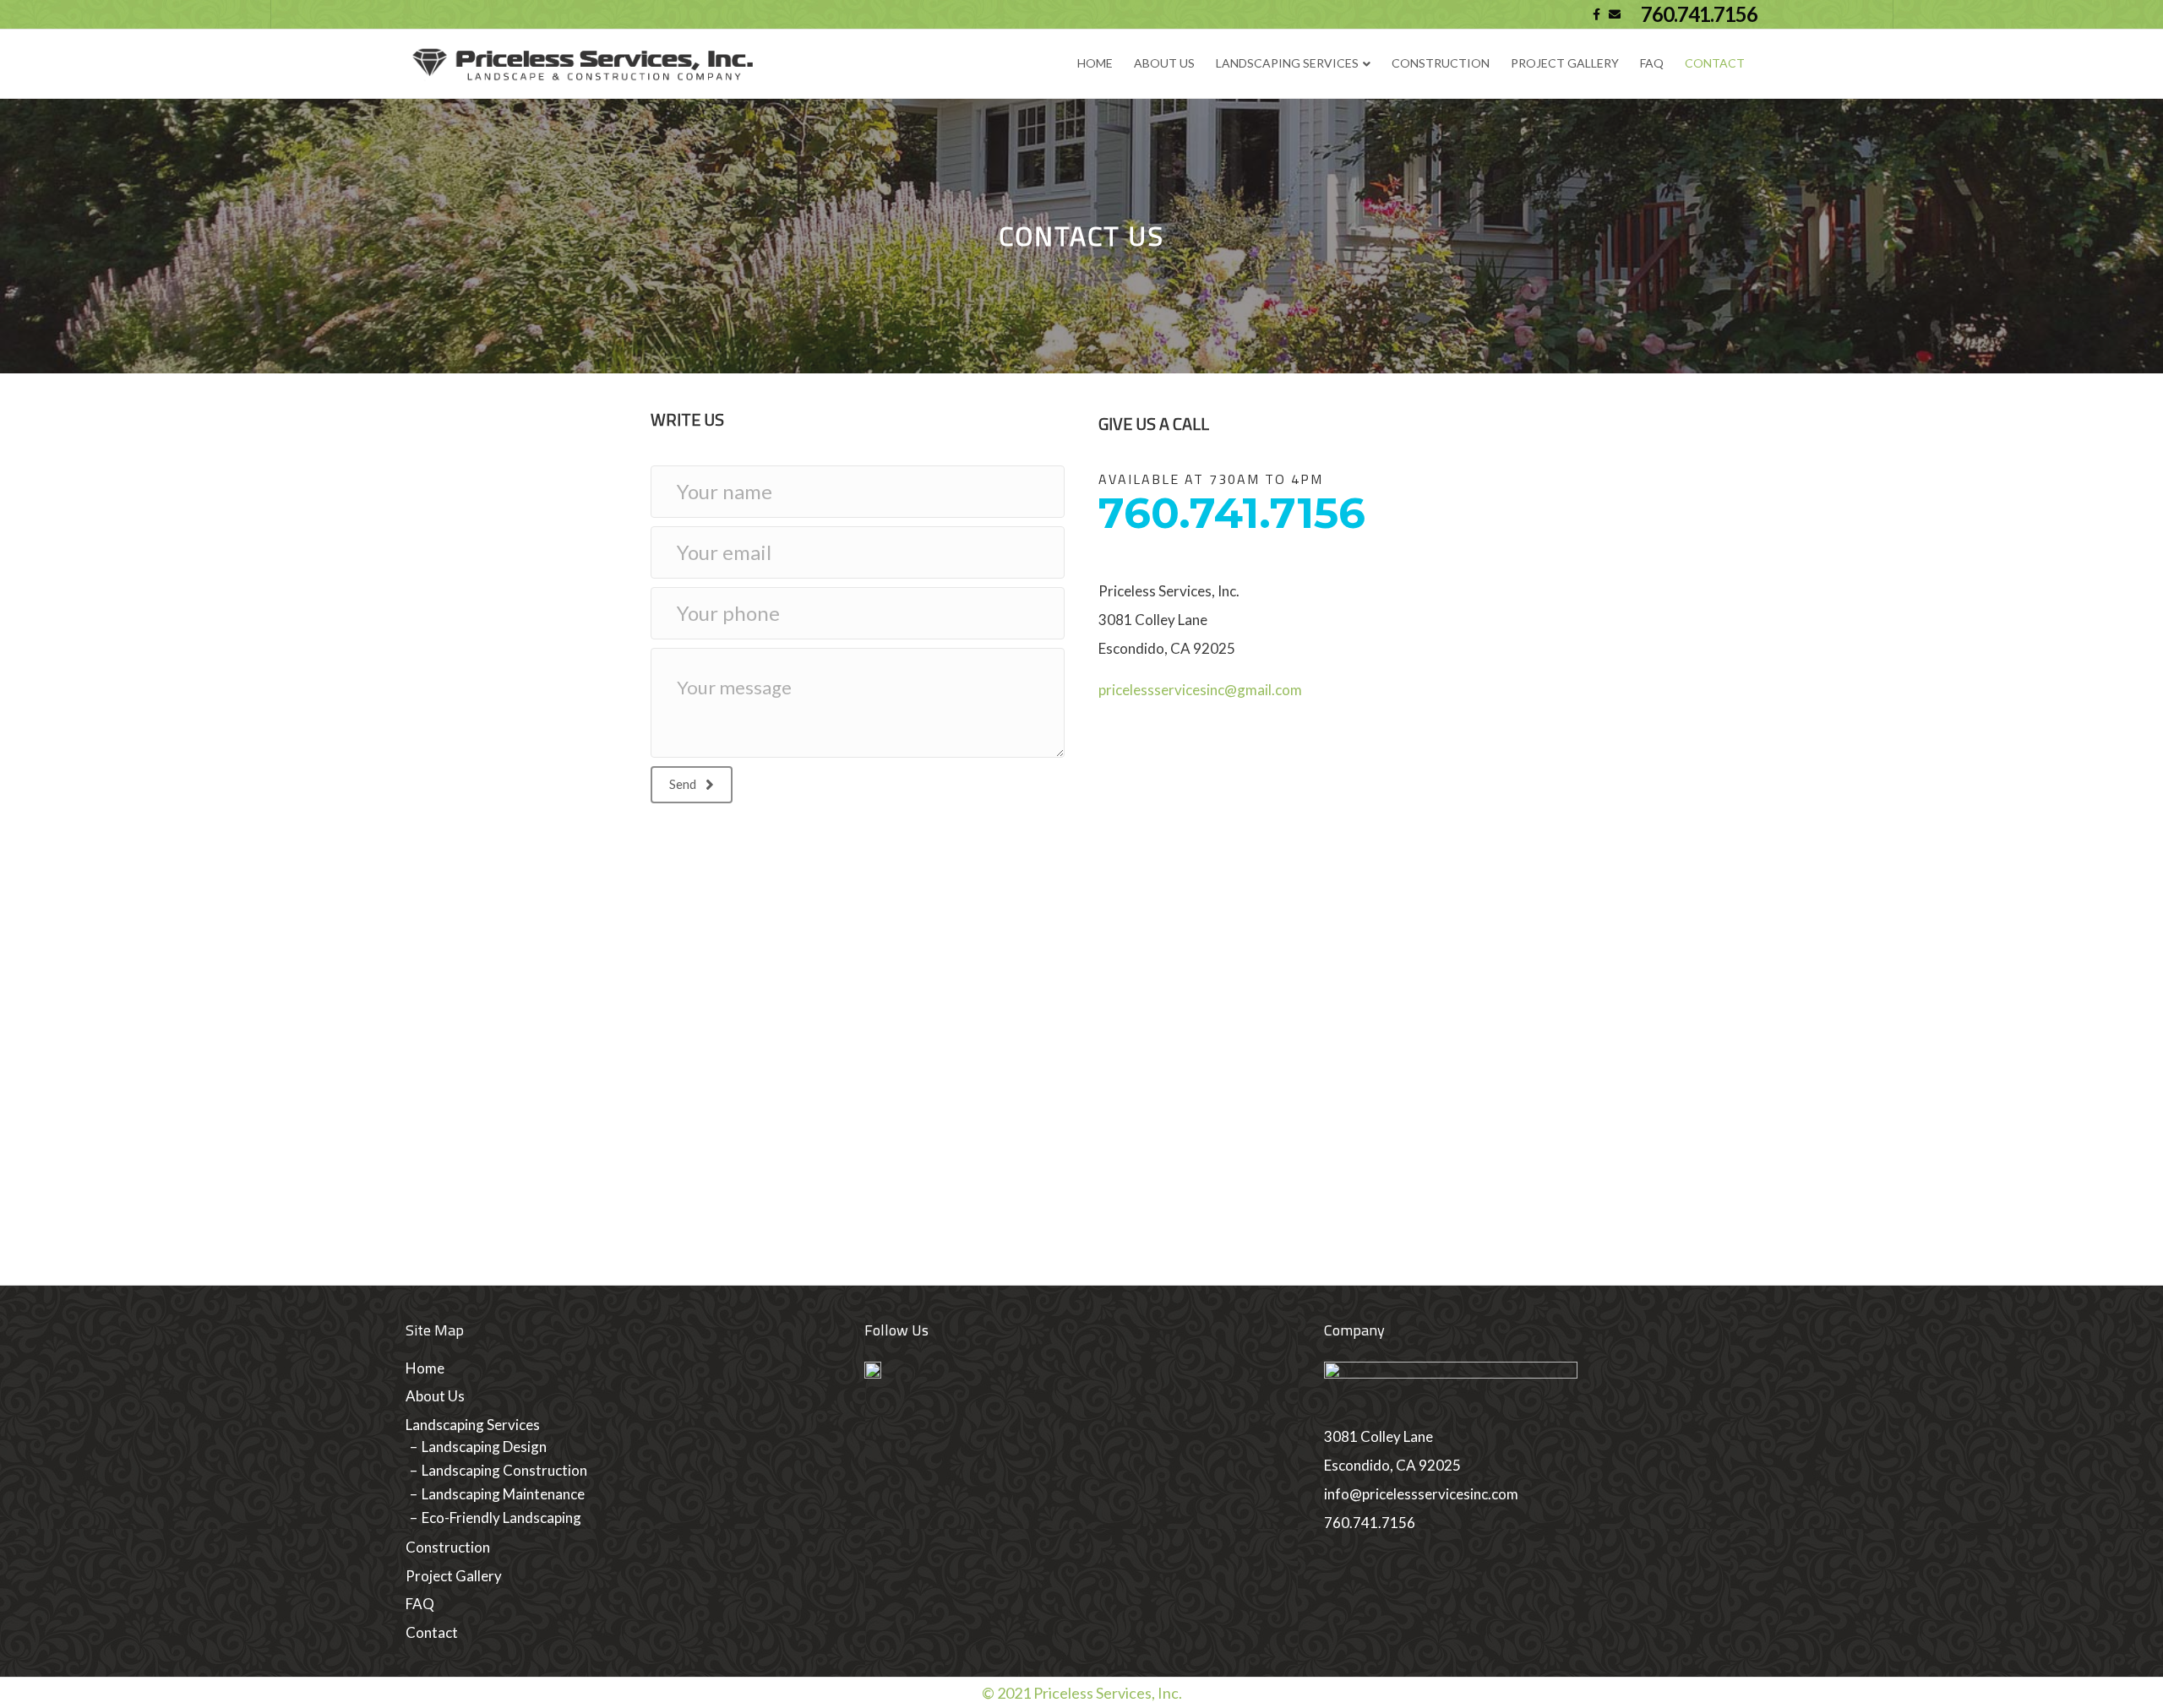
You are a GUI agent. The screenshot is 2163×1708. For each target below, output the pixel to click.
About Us (1164, 63)
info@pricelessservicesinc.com (1421, 1494)
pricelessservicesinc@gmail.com (1200, 690)
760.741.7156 (1699, 14)
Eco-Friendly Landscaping (501, 1518)
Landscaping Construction (504, 1470)
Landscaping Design (484, 1447)
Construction (1441, 63)
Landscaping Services (1287, 63)
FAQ (1652, 63)
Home (1095, 63)
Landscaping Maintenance (503, 1494)
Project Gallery (1565, 63)
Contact (1715, 63)
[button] (692, 785)
